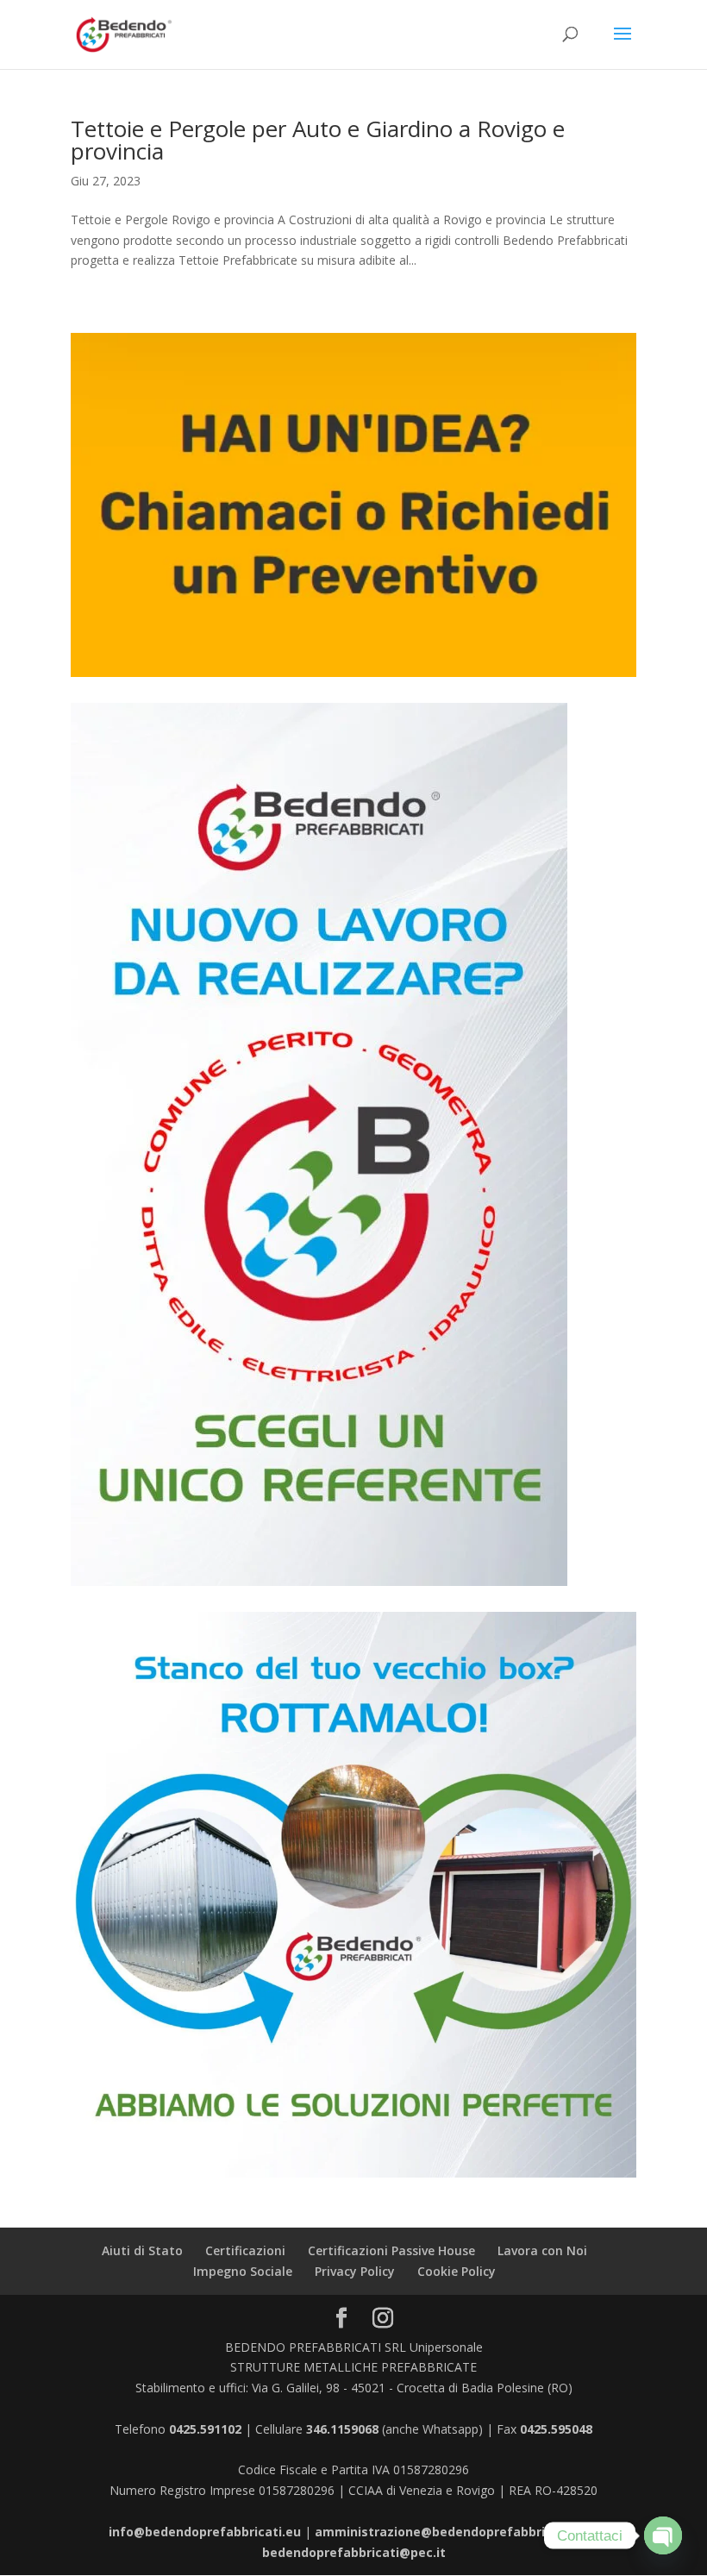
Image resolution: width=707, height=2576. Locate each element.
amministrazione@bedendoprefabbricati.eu (451, 2532)
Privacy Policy (355, 2271)
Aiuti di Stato (142, 2250)
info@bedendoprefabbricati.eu (205, 2532)
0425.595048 (556, 2429)
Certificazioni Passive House (391, 2250)
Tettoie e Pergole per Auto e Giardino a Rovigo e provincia (318, 140)
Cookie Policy (457, 2271)
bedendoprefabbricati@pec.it (354, 2552)
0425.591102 (205, 2429)
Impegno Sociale (243, 2271)
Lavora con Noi (542, 2250)
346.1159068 (342, 2429)
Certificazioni (245, 2250)
